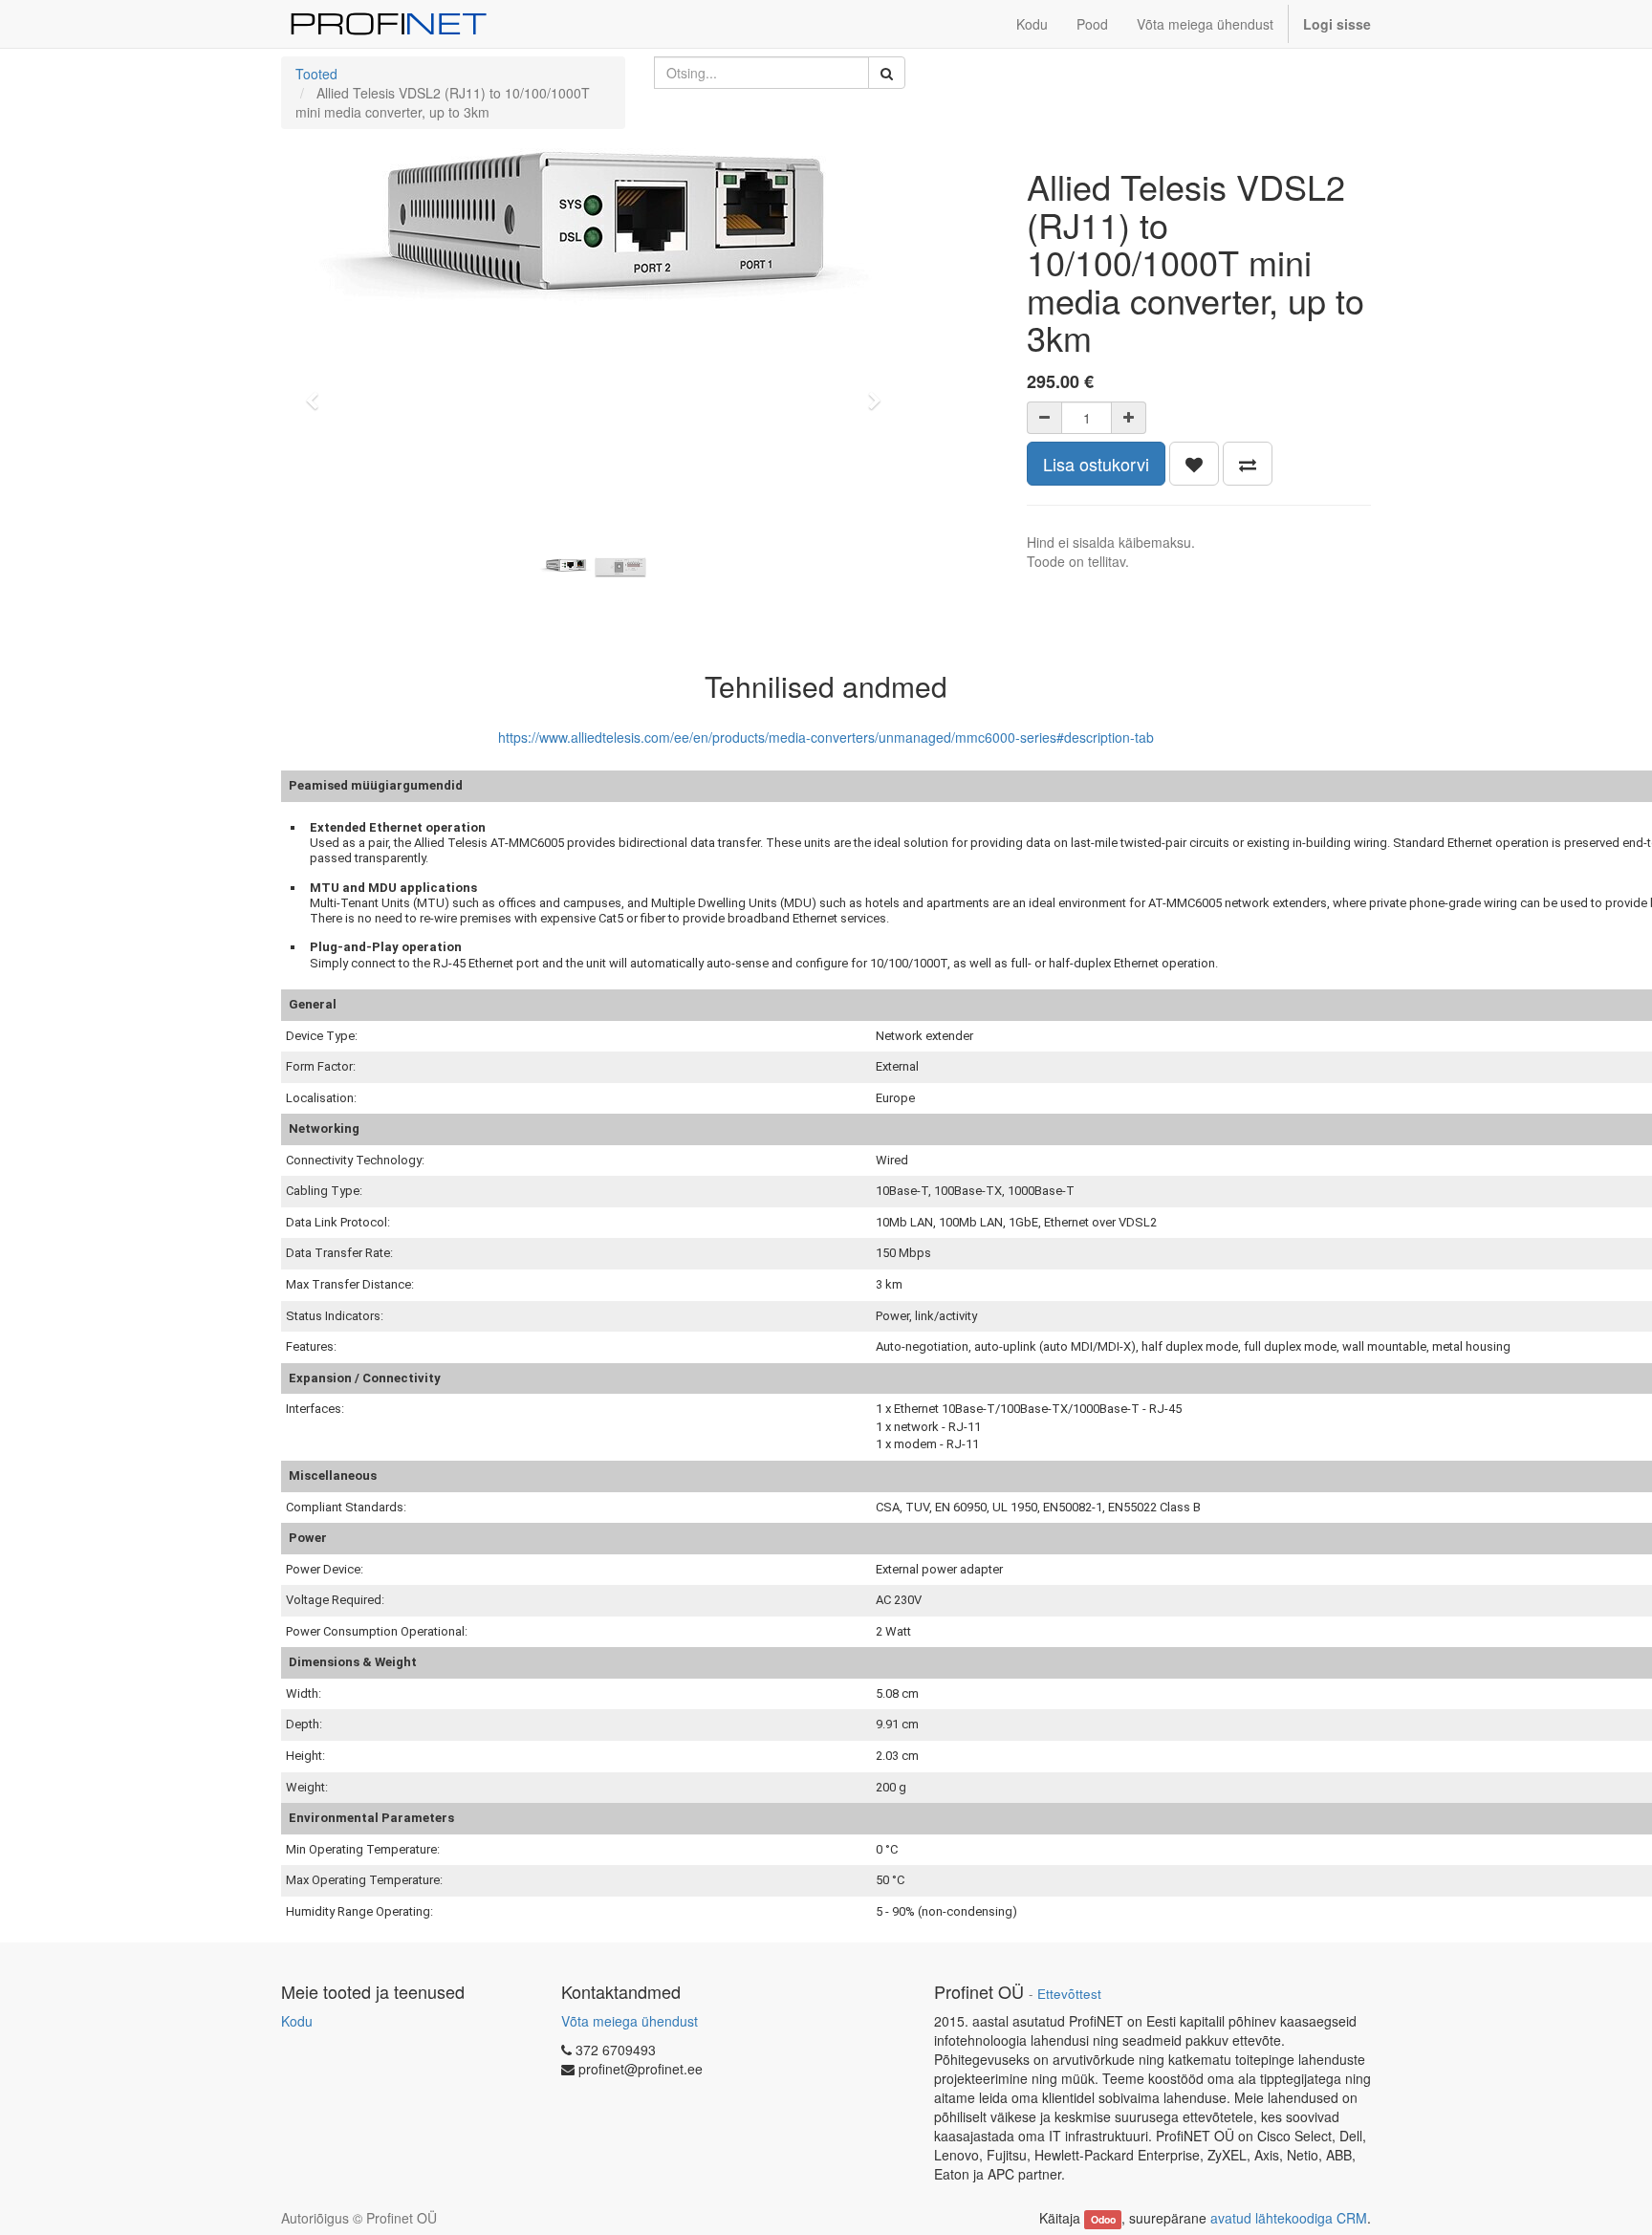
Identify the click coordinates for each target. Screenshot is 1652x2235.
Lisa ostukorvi (1096, 464)
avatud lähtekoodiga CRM (1289, 2218)
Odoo (1103, 2219)
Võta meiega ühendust (630, 2021)
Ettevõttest (1069, 1994)
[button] (318, 392)
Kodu (297, 2021)
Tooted (316, 74)
